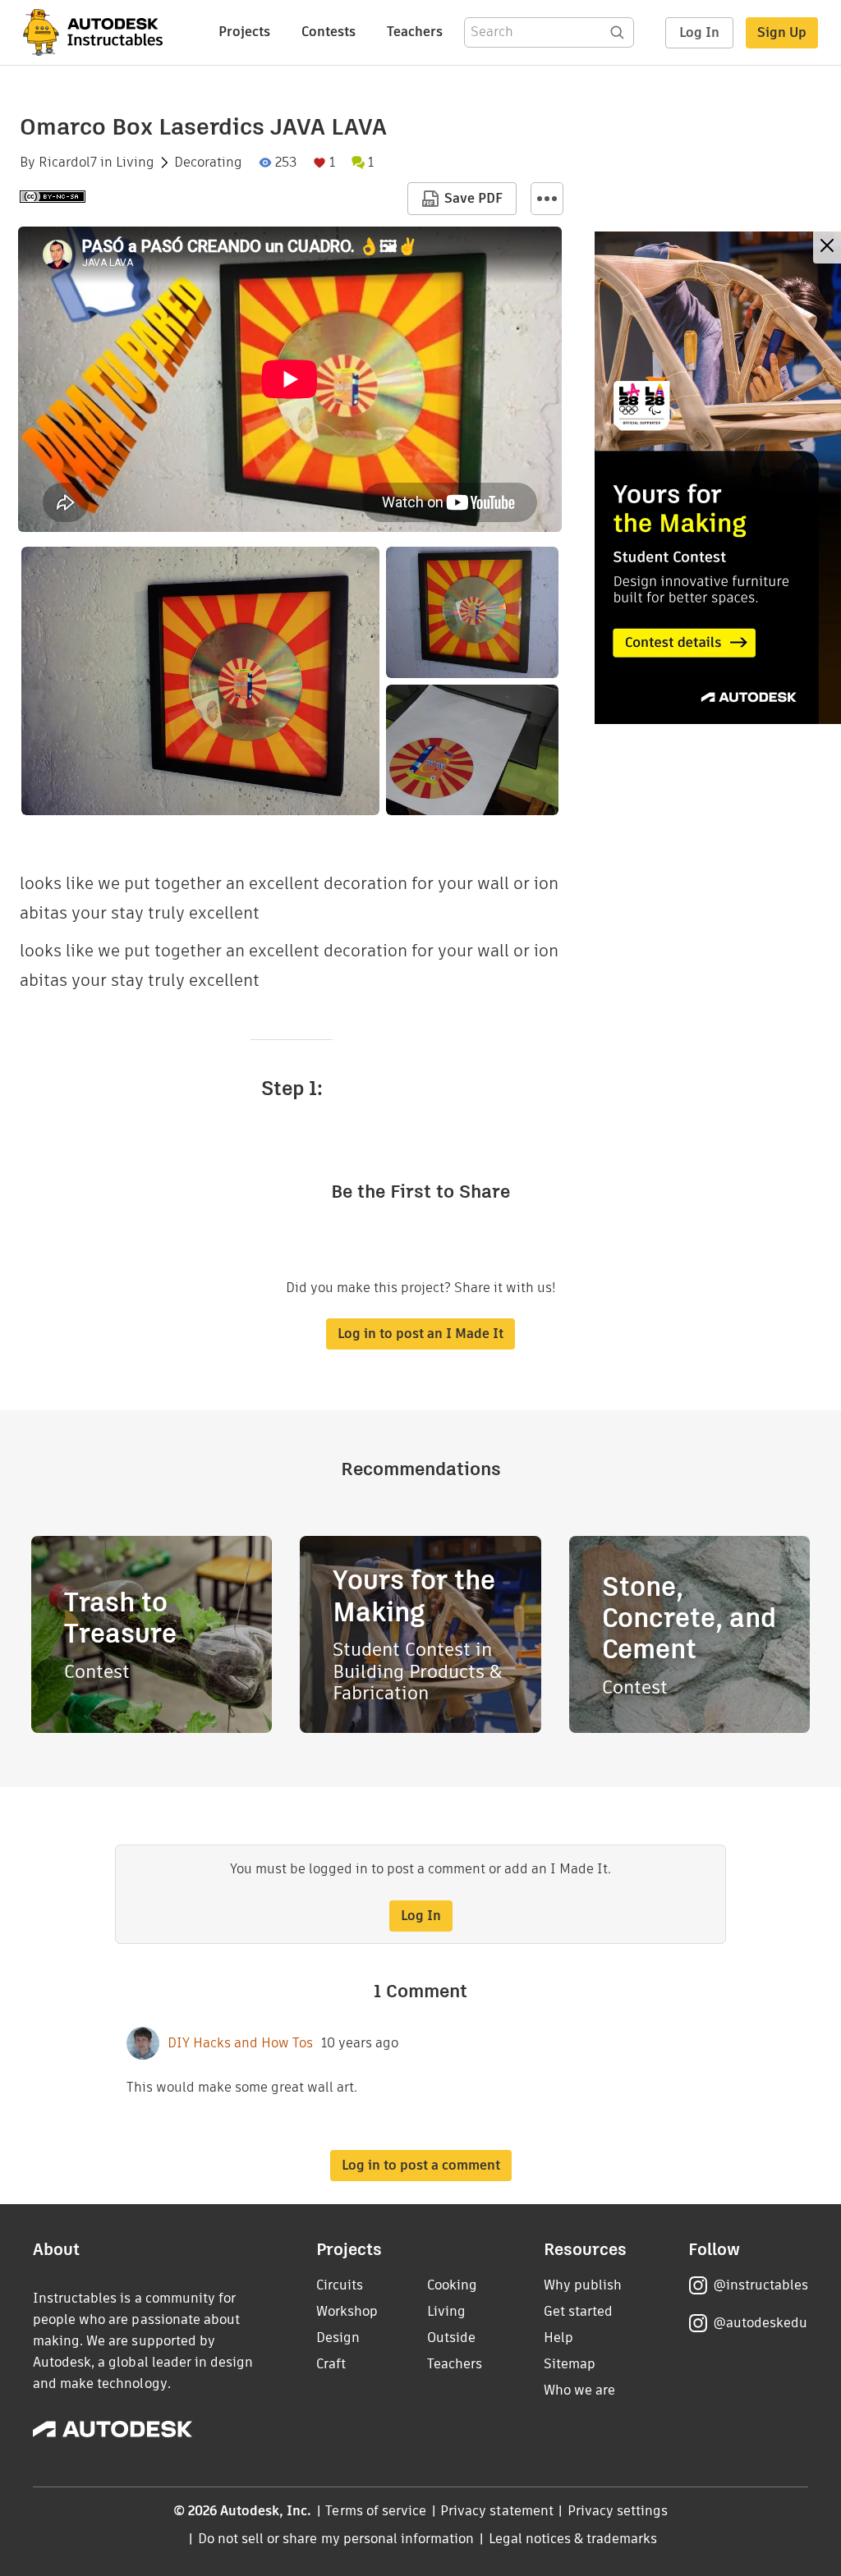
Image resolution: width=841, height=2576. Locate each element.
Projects (244, 32)
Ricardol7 (68, 163)
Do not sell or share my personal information (336, 2539)
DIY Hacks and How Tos (240, 2043)
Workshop (347, 2311)
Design (338, 2338)
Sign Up (782, 32)
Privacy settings (618, 2511)
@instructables (761, 2285)
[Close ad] (827, 248)
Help (558, 2338)
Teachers (415, 32)
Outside (451, 2338)
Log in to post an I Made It (420, 1334)
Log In (699, 32)
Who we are (579, 2390)
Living (135, 163)
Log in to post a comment (421, 2165)
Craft (331, 2364)
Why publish (583, 2285)
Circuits (340, 2285)
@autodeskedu (760, 2323)
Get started (578, 2311)
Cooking (452, 2285)
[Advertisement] (718, 478)
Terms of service (376, 2511)
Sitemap (570, 2364)
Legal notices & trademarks (573, 2539)
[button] (547, 199)
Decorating (208, 163)
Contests (329, 32)
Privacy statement (497, 2511)
